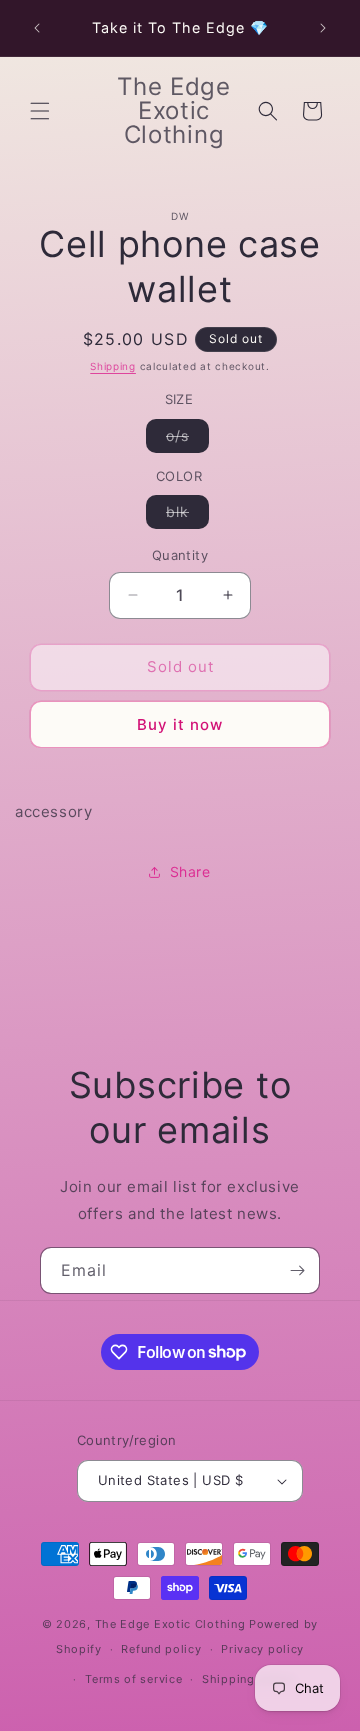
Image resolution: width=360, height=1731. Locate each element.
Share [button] (190, 871)
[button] (40, 111)
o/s (187, 439)
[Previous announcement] (37, 28)
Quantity (180, 555)
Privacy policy (262, 1649)
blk (187, 515)
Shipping (113, 366)
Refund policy (161, 1649)
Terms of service (133, 1679)
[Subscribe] (297, 1270)
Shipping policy (248, 1679)
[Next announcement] (323, 28)
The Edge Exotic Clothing (172, 1624)
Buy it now (180, 724)
